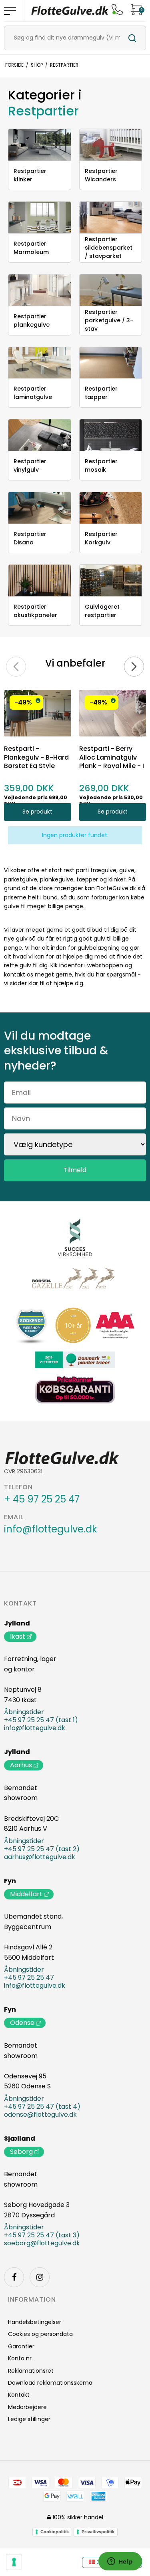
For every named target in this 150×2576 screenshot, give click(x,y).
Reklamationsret (31, 2371)
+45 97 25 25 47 (29, 1978)
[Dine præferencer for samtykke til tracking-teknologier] (14, 2562)
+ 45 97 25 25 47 (42, 1499)
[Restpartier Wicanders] (111, 145)
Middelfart (26, 1894)
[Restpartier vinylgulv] (40, 435)
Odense (22, 2023)
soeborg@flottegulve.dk (42, 2243)
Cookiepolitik (55, 2532)
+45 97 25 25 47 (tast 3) (42, 2235)
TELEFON (18, 1487)
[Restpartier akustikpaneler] (40, 580)
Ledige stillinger (29, 2419)
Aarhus (21, 1765)
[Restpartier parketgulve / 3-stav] (111, 290)
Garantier (21, 2346)
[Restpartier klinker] (40, 145)
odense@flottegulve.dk (40, 2115)
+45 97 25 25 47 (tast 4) (42, 2107)
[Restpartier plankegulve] (40, 290)
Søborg (21, 2152)
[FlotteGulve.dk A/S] (70, 11)
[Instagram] (40, 2277)
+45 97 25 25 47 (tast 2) (42, 1849)
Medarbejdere (27, 2407)
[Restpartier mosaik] (111, 435)
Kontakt (20, 1604)
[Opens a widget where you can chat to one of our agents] (120, 2562)
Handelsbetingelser (35, 2322)
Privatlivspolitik (98, 2532)
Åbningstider (24, 1712)
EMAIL (14, 1517)
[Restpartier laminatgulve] (40, 363)
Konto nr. (20, 2358)
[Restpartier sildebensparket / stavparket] (111, 217)
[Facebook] (14, 2277)
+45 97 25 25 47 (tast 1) (41, 1720)
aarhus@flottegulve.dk (40, 1857)
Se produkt (37, 812)
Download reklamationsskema (50, 2383)
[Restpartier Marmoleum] (40, 217)
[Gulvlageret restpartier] (111, 580)
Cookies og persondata (40, 2334)
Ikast (18, 1636)
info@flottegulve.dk (51, 1529)
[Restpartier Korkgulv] (111, 508)
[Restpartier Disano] (40, 508)
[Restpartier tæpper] (111, 363)
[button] (38, 701)
